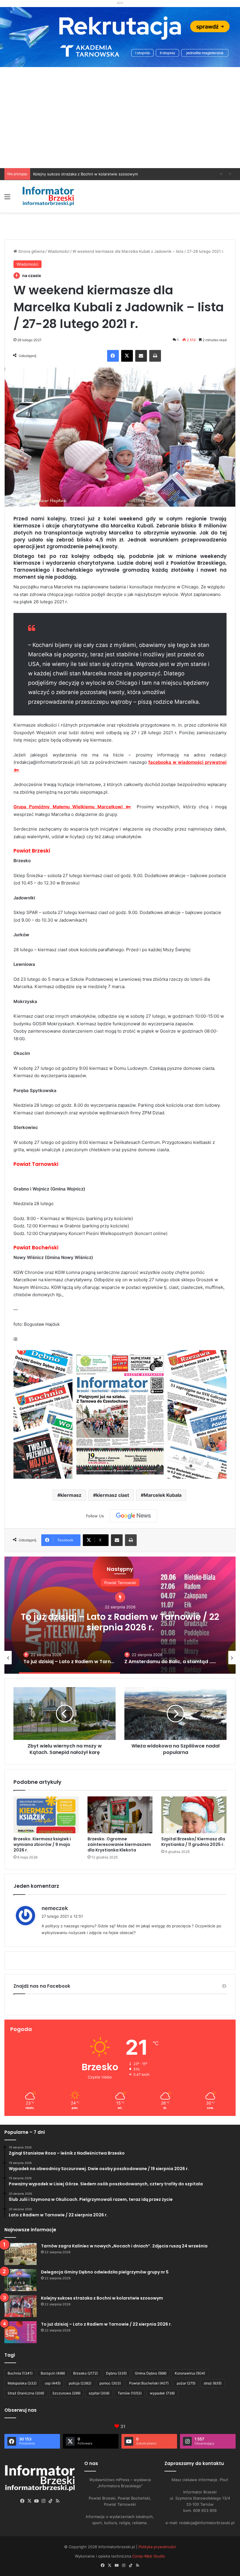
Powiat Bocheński (149, 2383)
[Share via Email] (141, 356)
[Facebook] (113, 356)
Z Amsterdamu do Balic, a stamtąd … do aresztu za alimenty (120, 1622)
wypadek (162, 2393)
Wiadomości (59, 251)
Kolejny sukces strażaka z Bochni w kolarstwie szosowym (102, 2298)
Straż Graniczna (26, 2393)
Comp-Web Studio (149, 2556)
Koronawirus (190, 2373)
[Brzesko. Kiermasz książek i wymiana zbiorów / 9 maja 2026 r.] (46, 1815)
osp (53, 2383)
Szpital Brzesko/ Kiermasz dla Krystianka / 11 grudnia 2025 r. (193, 1842)
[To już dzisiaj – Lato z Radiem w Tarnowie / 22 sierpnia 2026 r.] (20, 2332)
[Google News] (133, 1516)
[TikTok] (51, 2501)
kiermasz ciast (113, 1495)
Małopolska (22, 2383)
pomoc (110, 2383)
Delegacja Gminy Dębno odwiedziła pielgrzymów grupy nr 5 (105, 2272)
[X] (127, 356)
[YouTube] (37, 2501)
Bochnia (20, 2373)
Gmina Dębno (151, 2373)
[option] (120, 1615)
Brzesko (85, 2373)
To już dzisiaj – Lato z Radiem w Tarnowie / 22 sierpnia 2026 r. (90, 174)
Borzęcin (53, 2373)
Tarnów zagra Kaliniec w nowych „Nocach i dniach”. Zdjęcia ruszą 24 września (124, 2246)
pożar (186, 2383)
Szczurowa (66, 2393)
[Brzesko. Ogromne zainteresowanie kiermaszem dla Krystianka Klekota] (120, 1815)
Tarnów (130, 2393)
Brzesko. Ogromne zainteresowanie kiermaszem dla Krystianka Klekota (119, 1844)
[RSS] (58, 2501)
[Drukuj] (155, 356)
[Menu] (7, 199)
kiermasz (71, 1495)
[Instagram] (44, 2501)
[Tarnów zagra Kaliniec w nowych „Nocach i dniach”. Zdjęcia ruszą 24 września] (20, 2254)
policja (80, 2383)
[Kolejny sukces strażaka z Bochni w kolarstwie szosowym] (20, 2306)
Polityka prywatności (157, 2547)
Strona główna (31, 251)
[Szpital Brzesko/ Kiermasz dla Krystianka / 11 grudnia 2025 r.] (194, 1815)
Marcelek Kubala (163, 1495)
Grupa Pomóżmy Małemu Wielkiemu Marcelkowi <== (72, 807)
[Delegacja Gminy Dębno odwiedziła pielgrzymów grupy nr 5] (20, 2280)
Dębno (116, 2373)
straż (213, 2383)
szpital (99, 2393)
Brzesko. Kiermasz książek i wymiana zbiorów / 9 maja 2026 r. (42, 1844)
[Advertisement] (120, 124)
